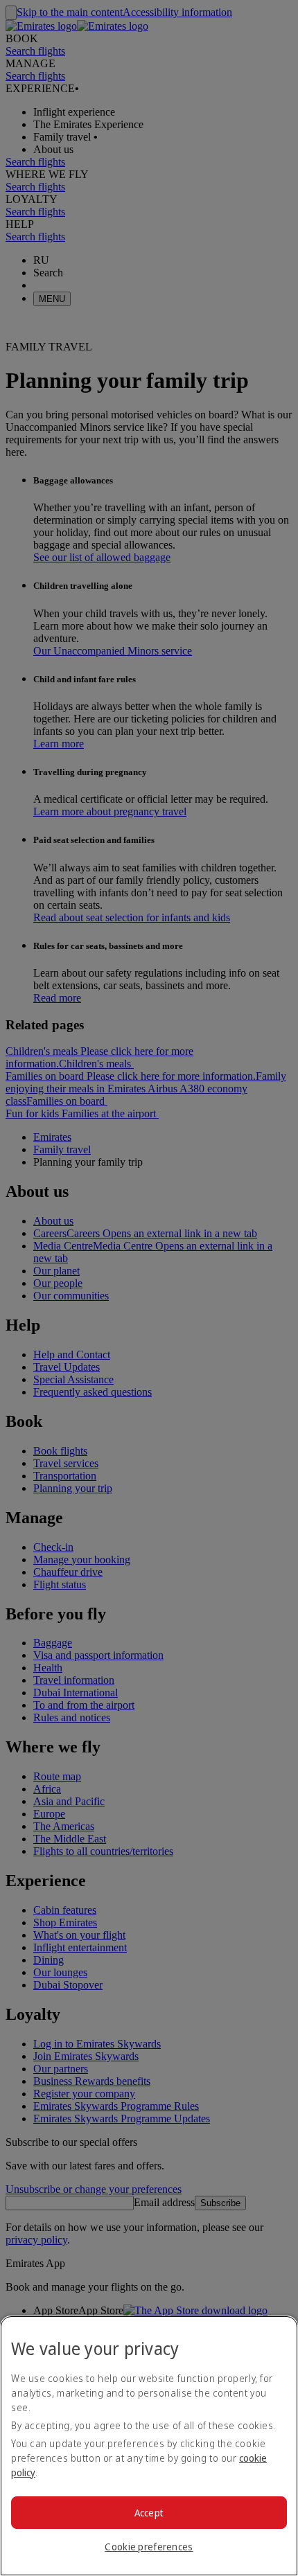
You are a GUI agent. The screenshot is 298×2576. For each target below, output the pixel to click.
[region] (149, 2446)
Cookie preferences (149, 2547)
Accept (149, 2513)
